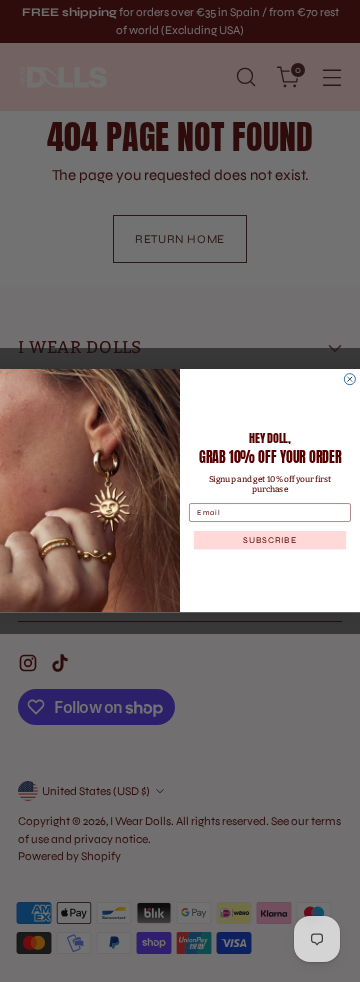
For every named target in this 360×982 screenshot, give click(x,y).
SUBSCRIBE (270, 540)
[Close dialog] (349, 379)
